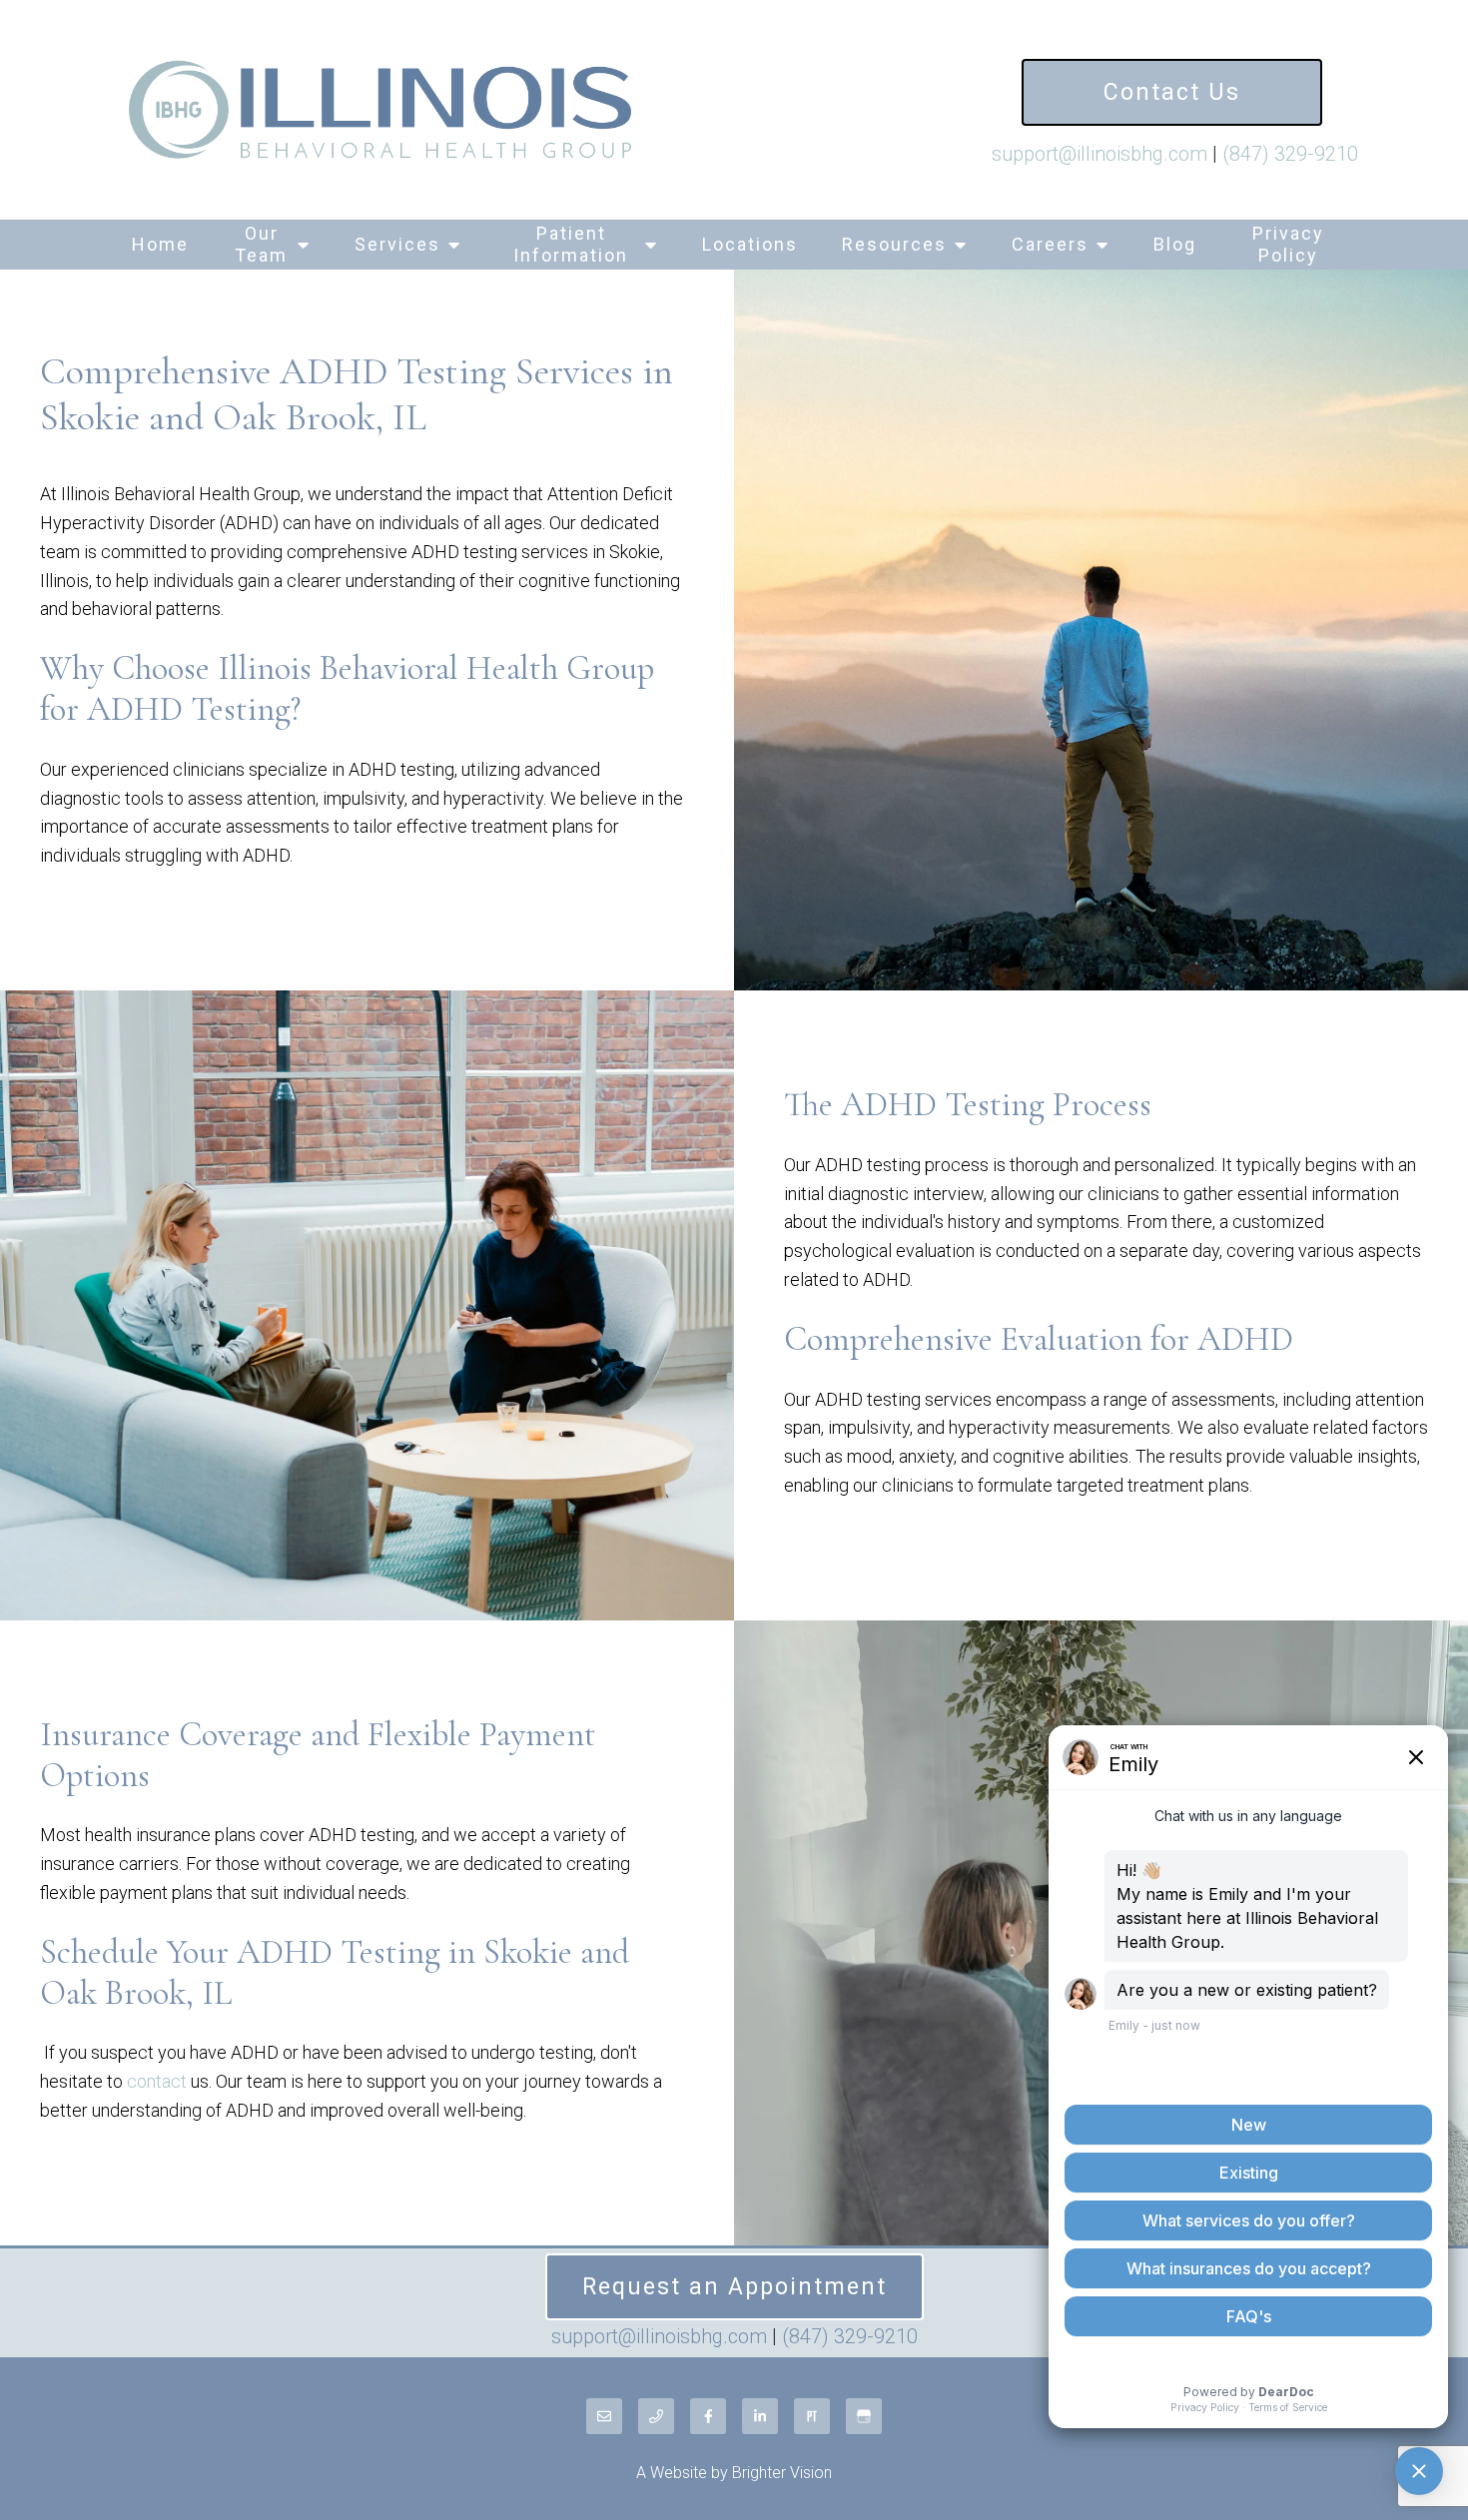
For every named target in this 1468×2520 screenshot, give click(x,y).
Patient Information (571, 244)
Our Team (261, 244)
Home (160, 244)
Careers (1050, 244)
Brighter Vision (782, 2473)
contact (157, 2081)
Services (397, 244)
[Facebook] (708, 2416)
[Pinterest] (812, 2416)
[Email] (604, 2416)
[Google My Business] (864, 2416)
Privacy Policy (1288, 244)
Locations (750, 244)
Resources (894, 244)
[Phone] (656, 2416)
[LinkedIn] (760, 2416)
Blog (1175, 244)
